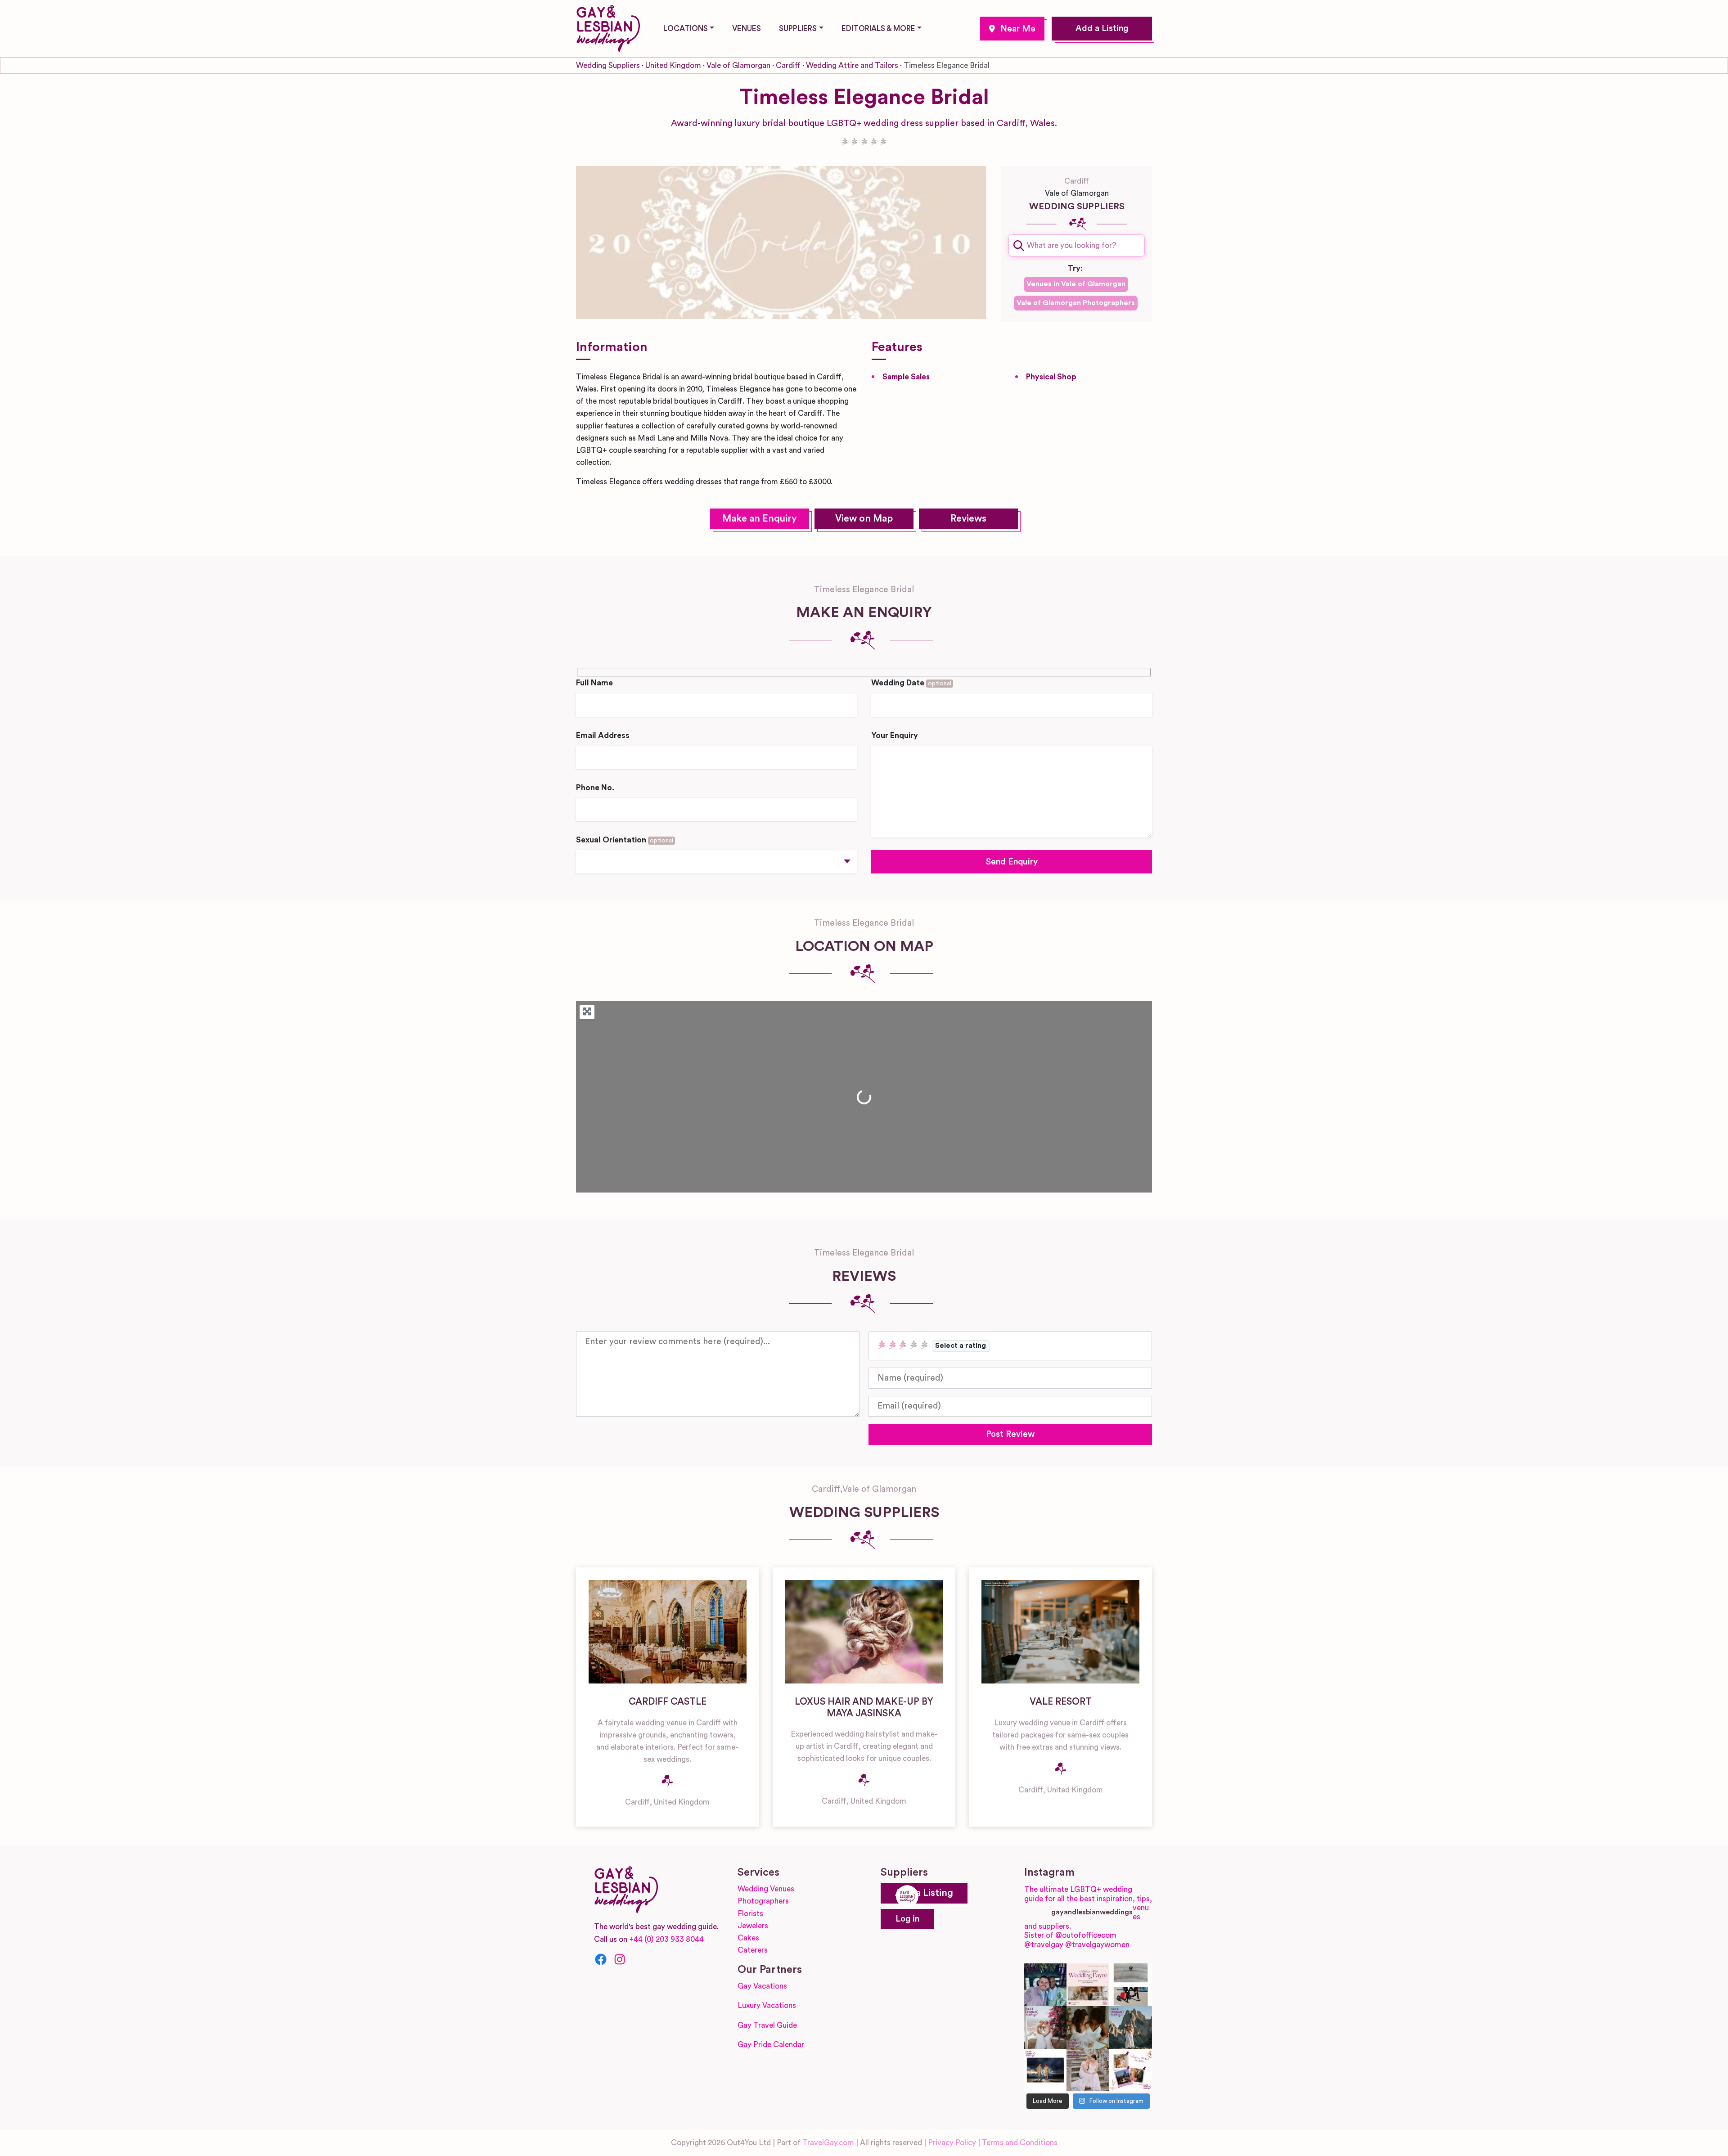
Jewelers (753, 1926)
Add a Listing (1102, 29)
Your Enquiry (895, 736)
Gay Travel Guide (767, 2025)
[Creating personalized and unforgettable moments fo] (1088, 2028)
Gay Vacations (762, 1986)
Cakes (748, 1938)
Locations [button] (686, 29)
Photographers (763, 1901)
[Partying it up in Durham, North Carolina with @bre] (1088, 2070)
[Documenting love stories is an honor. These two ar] (1046, 1985)
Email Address (603, 736)
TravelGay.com (828, 2143)
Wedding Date (911, 683)
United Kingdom (673, 65)
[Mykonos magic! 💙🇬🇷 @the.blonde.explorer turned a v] (1046, 2028)
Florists (750, 1914)
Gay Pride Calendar (771, 2045)
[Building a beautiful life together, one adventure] (1131, 2028)
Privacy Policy (952, 2143)
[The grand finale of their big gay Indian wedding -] (1046, 2070)
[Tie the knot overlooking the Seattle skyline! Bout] (1131, 2070)
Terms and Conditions (1020, 2143)
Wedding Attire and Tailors (852, 65)
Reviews (968, 519)
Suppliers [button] (798, 29)
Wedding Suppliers (608, 65)
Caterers (753, 1950)
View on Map (864, 519)
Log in (907, 1919)
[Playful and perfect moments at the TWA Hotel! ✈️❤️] (1131, 1985)
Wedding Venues (766, 1889)
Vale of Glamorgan (738, 65)
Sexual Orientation (625, 840)
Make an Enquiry (760, 519)
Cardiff (1012, 29)
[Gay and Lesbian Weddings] (608, 27)
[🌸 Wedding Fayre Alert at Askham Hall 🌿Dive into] (1088, 1985)
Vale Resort (1061, 1702)
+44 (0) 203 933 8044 (666, 1939)
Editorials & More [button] (878, 29)
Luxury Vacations (767, 2005)
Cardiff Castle (668, 1702)
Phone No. (595, 788)
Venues (747, 29)
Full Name (594, 683)
